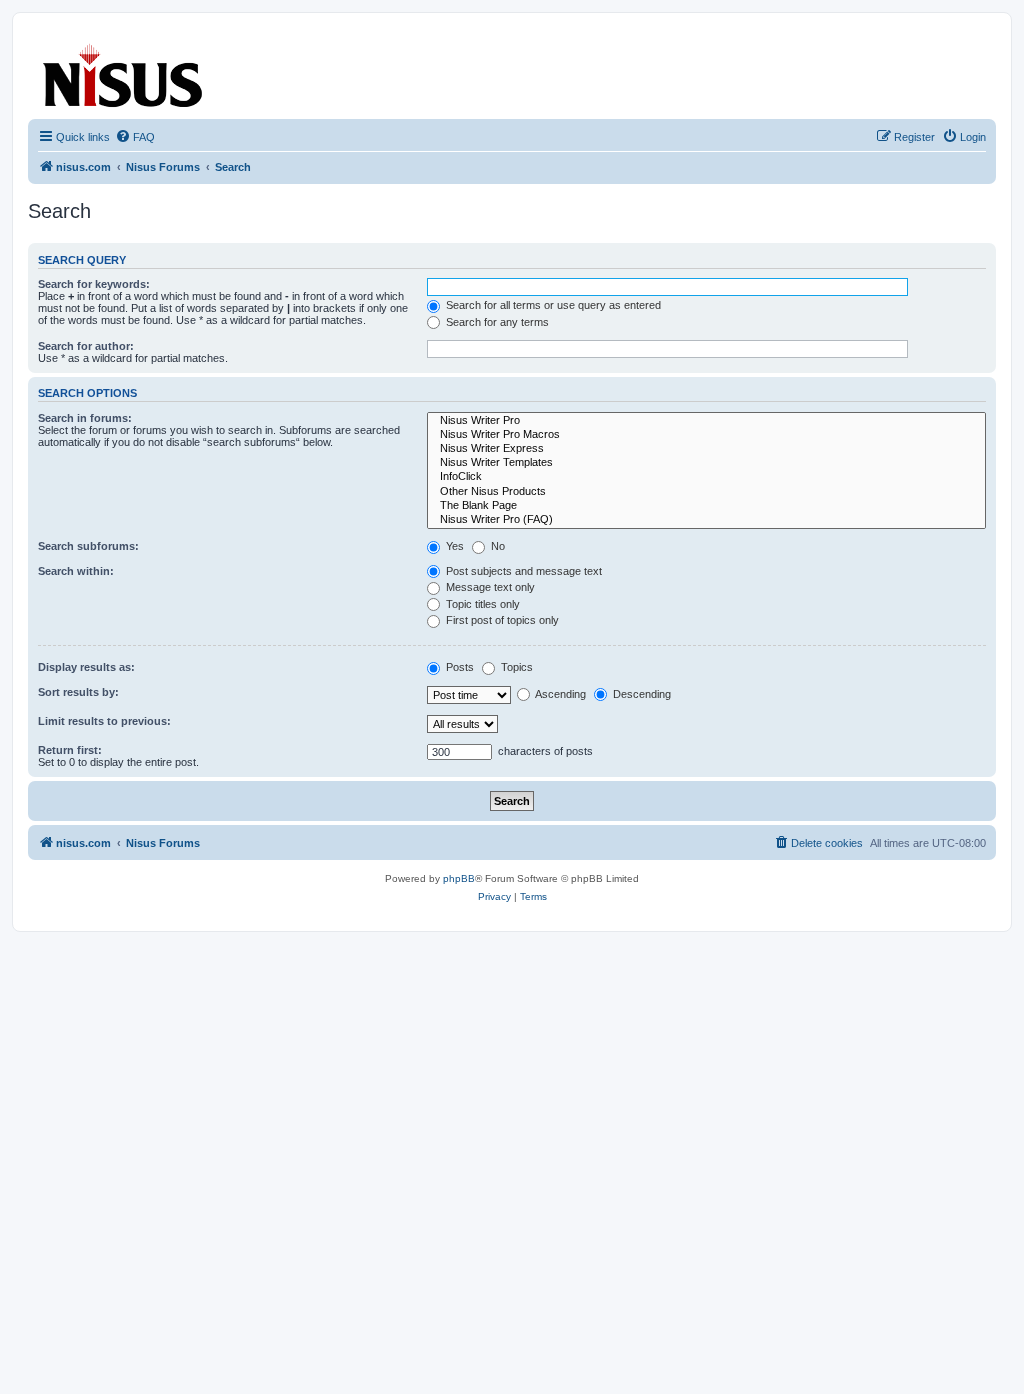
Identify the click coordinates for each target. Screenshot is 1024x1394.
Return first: (70, 750)
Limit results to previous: (104, 721)
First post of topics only (501, 620)
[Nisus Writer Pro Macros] (706, 435)
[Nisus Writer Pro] (706, 421)
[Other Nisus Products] (706, 492)
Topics (515, 667)
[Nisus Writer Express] (706, 449)
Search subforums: (88, 546)
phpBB (459, 878)
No (496, 546)
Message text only (489, 587)
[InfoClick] (706, 477)
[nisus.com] (124, 71)
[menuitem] (135, 137)
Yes (453, 546)
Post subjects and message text (522, 571)
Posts (458, 667)
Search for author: (86, 346)
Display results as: (86, 667)
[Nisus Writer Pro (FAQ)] (706, 520)
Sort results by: (78, 692)
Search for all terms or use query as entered (552, 305)
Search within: (76, 571)
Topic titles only (481, 604)
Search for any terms (496, 322)
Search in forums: (85, 418)
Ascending (559, 694)
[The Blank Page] (706, 506)
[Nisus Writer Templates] (706, 463)
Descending (640, 694)
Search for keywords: (94, 284)
